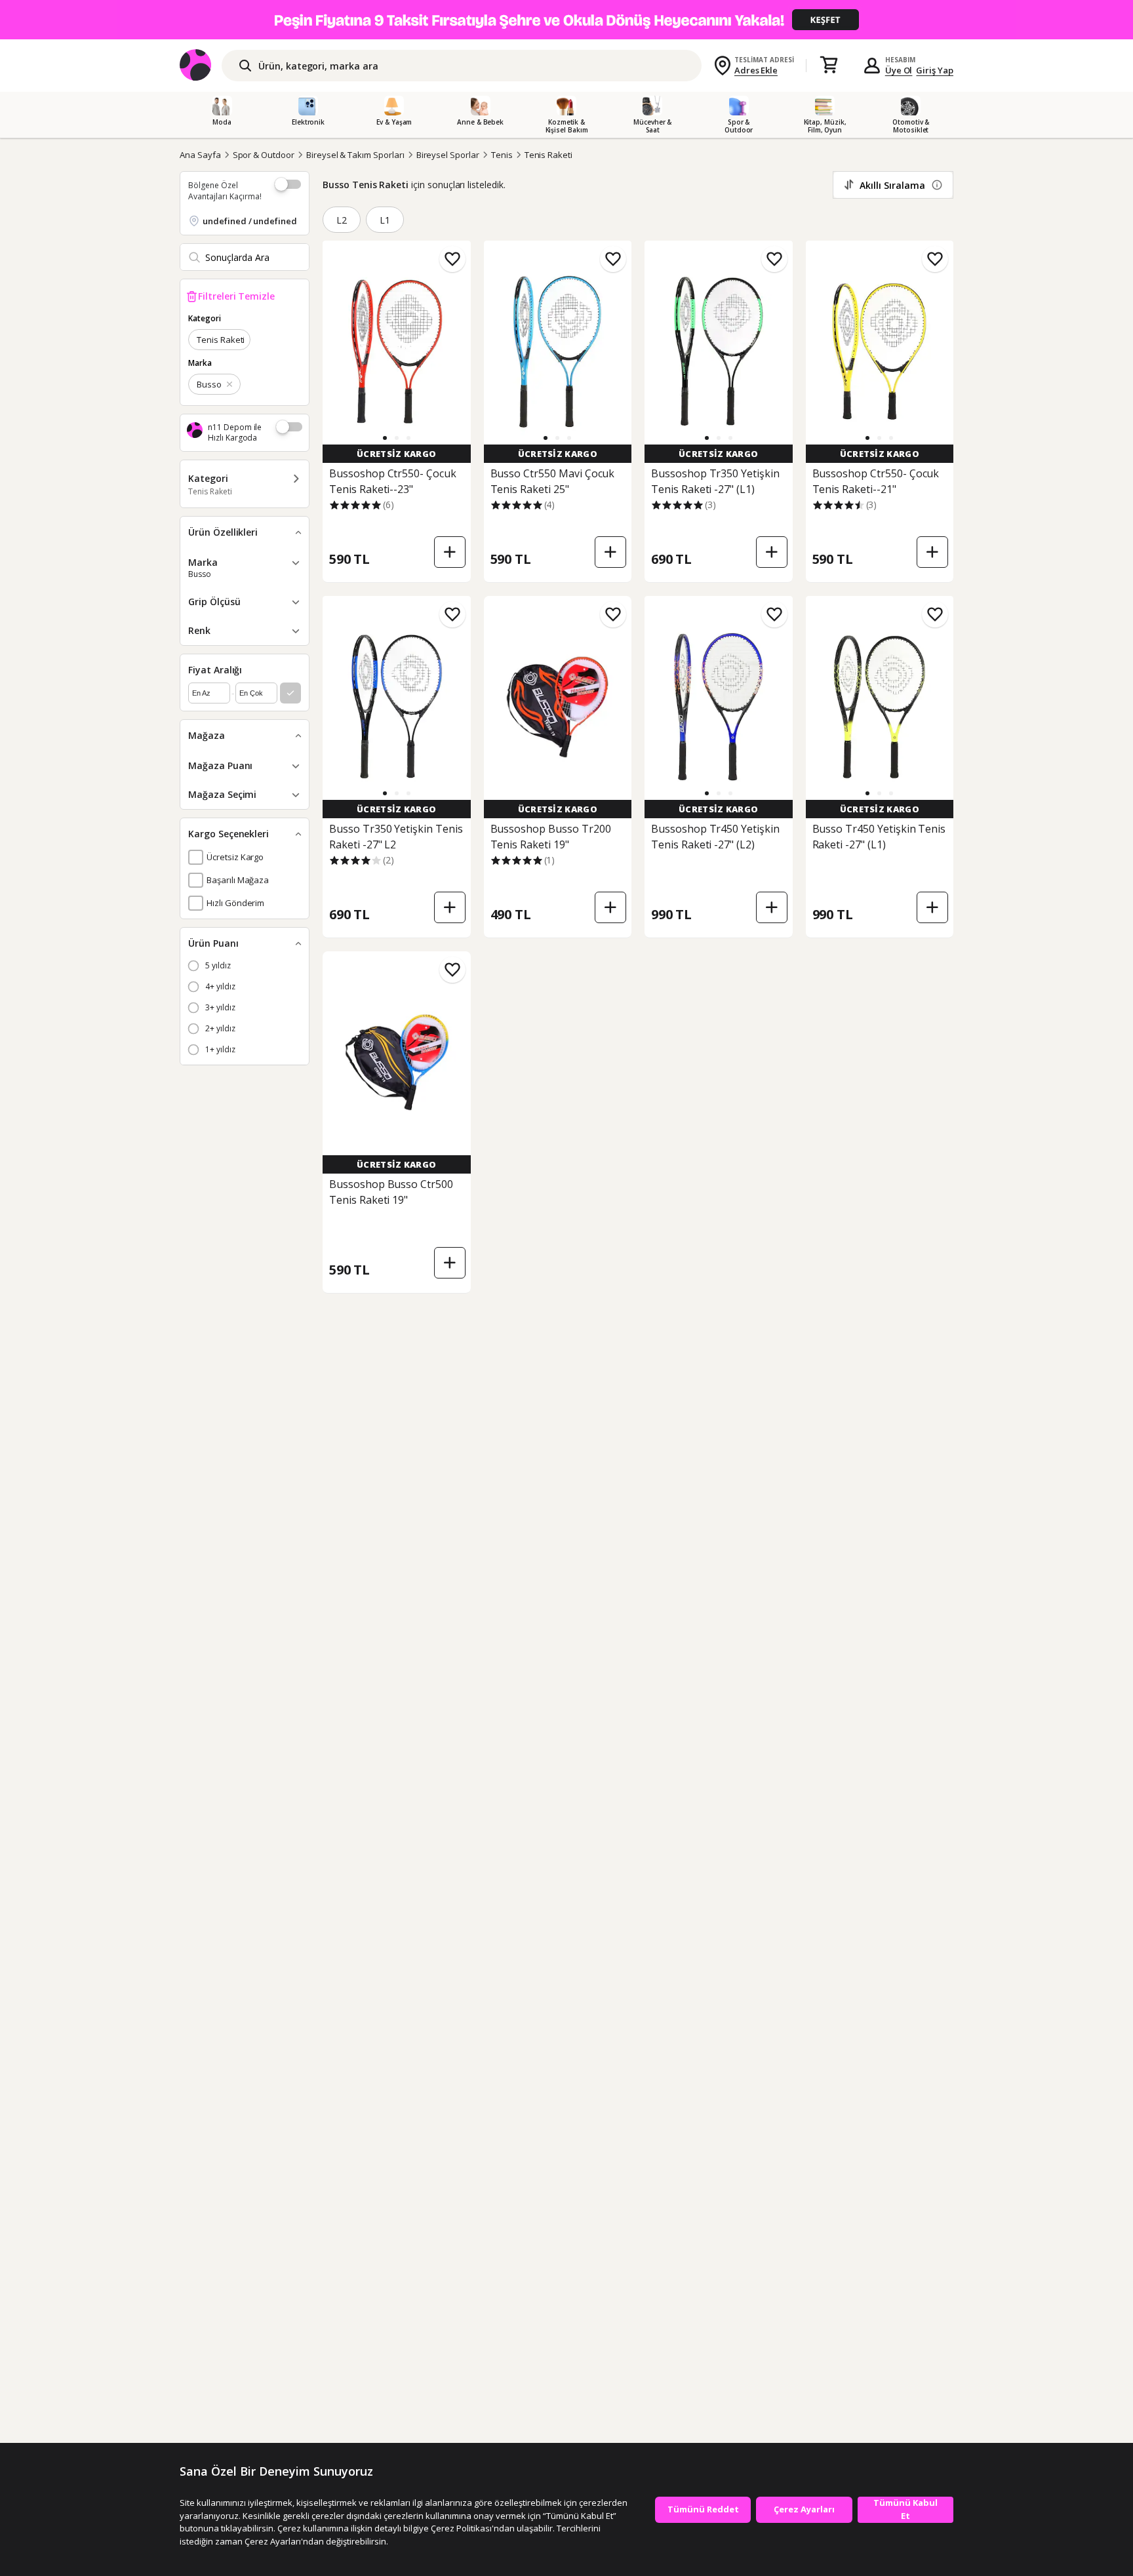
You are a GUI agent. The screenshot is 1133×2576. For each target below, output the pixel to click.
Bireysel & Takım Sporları (355, 155)
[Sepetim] (829, 66)
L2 (342, 220)
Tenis (502, 155)
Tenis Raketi (548, 155)
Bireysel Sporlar (448, 155)
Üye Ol (899, 70)
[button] (385, 438)
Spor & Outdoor (264, 155)
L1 (385, 220)
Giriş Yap (935, 70)
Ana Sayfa (200, 155)
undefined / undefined (250, 221)
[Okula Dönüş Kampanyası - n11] (566, 20)
